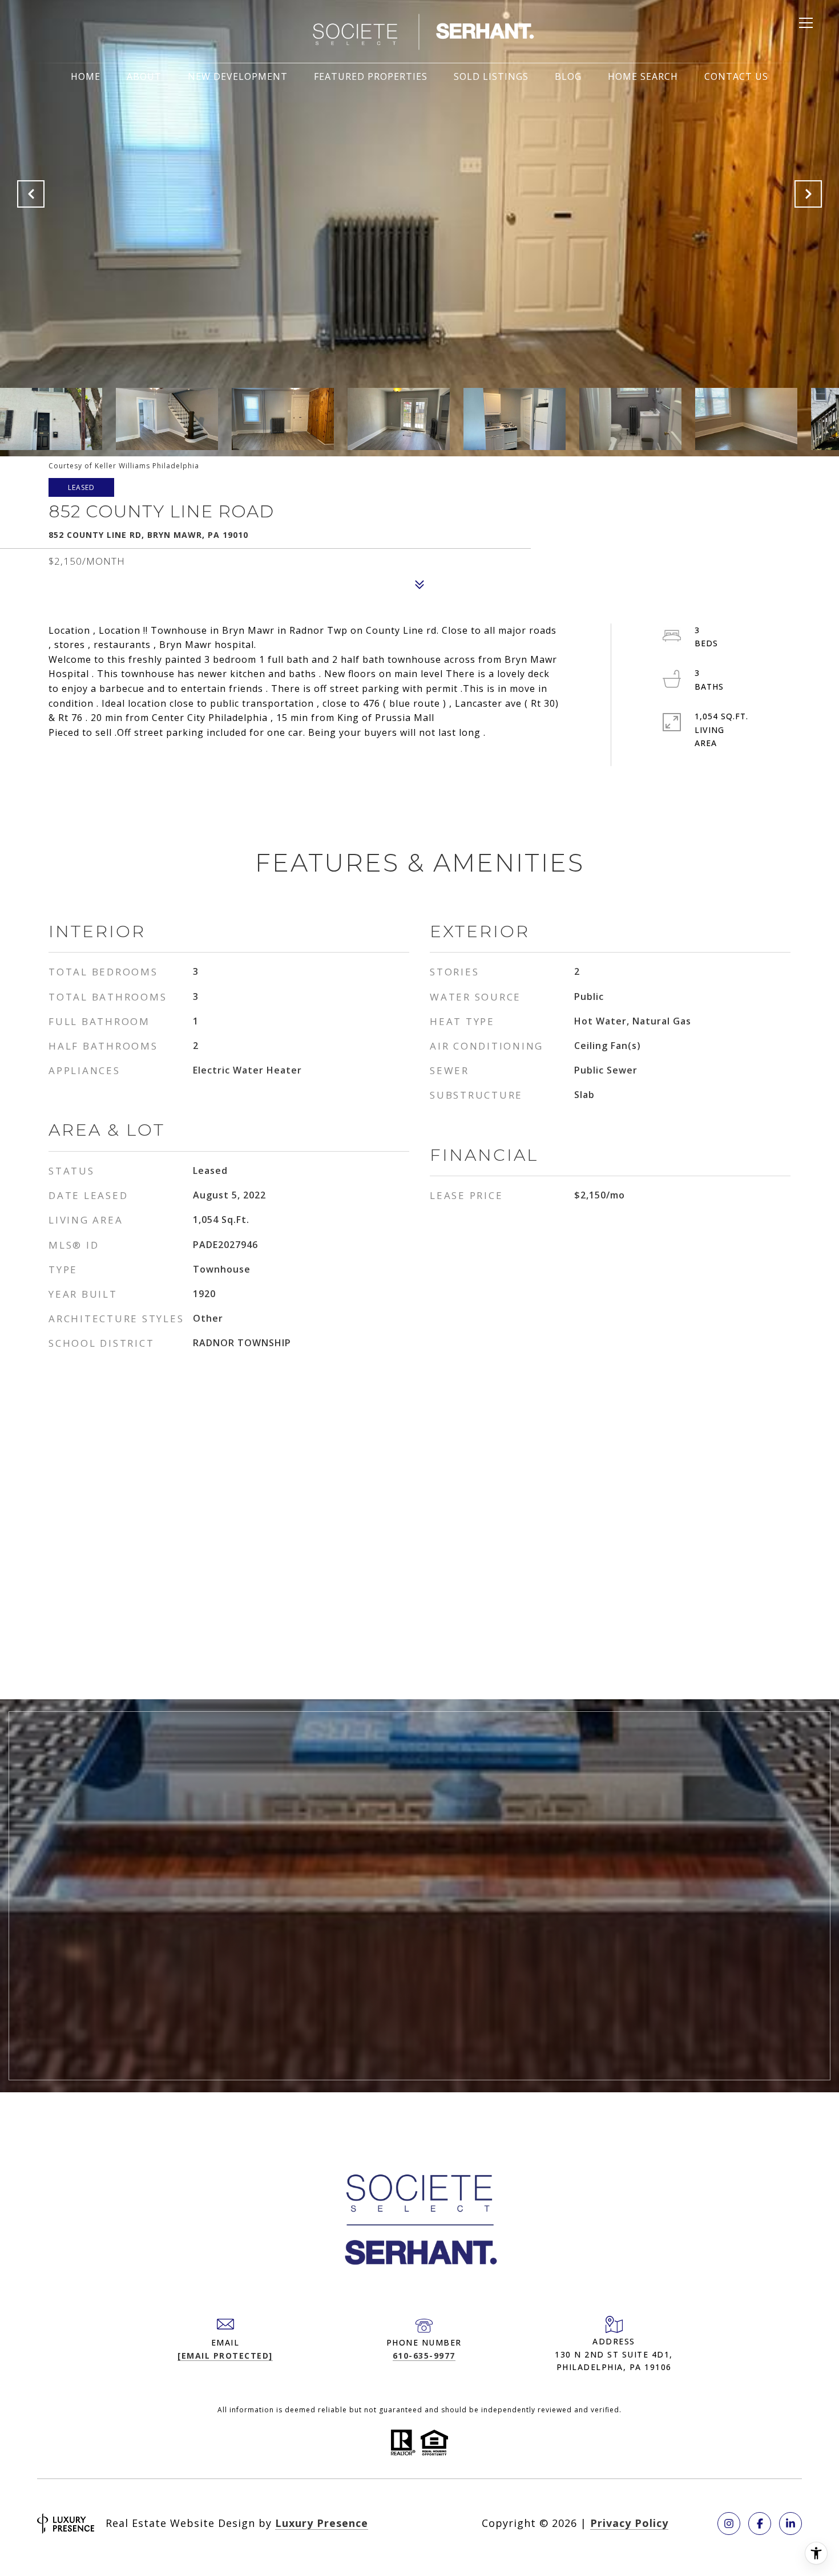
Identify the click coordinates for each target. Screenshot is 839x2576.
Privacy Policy (629, 2523)
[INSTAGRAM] (729, 2524)
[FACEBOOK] (760, 2524)
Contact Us (736, 76)
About (144, 76)
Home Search (643, 76)
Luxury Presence (322, 2523)
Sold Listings (491, 76)
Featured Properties (371, 76)
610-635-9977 (424, 2356)
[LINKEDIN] (790, 2524)
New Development (238, 76)
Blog (568, 76)
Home (86, 76)
